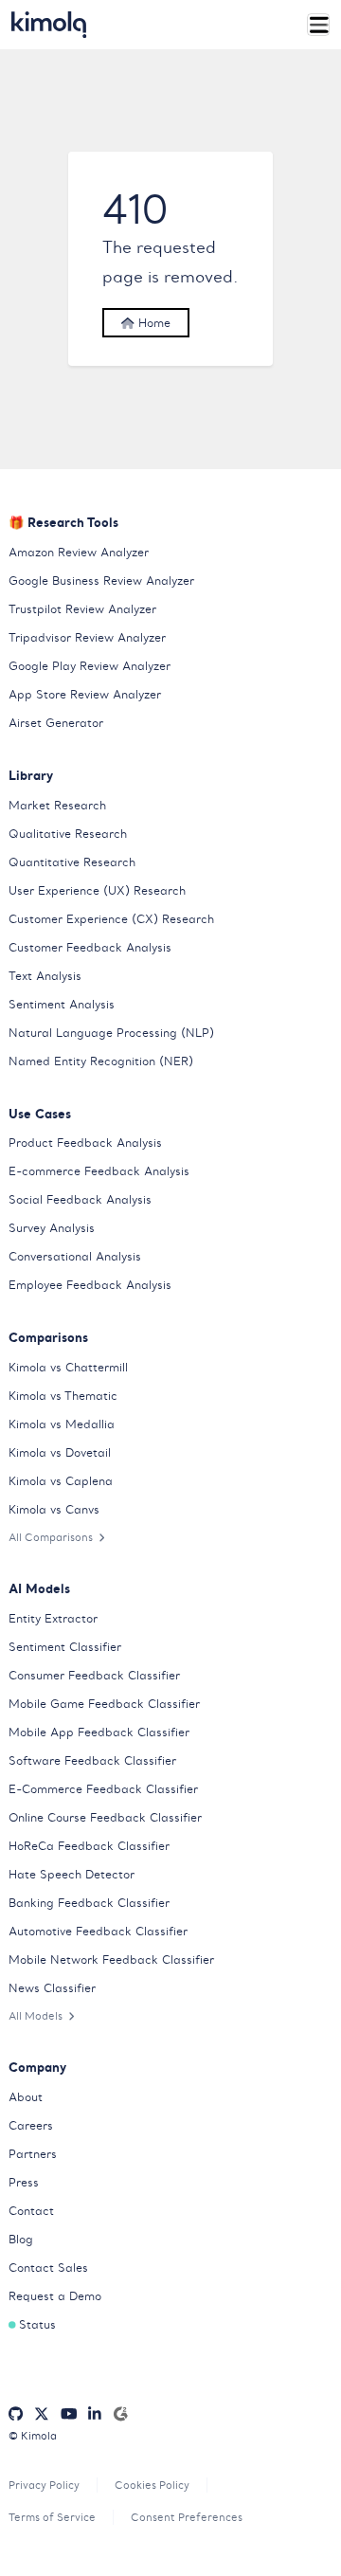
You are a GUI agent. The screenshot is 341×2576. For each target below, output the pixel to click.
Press (24, 2182)
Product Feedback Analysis (85, 1143)
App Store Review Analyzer (85, 694)
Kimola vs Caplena (61, 1481)
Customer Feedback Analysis (90, 947)
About (26, 2097)
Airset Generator (56, 723)
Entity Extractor (53, 1618)
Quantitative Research (72, 862)
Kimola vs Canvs (54, 1509)
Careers (31, 2125)
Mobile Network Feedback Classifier (111, 1959)
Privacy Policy (44, 2485)
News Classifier (52, 1988)
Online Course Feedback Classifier (105, 1817)
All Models (36, 2016)
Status (37, 2324)
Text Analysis (45, 976)
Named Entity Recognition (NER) (101, 1061)
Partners (33, 2154)
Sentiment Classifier (65, 1647)
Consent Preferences (187, 2517)
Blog (21, 2239)
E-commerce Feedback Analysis (99, 1171)
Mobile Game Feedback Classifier (104, 1704)
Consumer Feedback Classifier (94, 1675)
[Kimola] (49, 25)
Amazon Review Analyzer (79, 552)
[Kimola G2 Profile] (120, 2413)
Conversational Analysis (75, 1256)
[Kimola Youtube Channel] (69, 2413)
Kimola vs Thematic (63, 1396)
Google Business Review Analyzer (101, 581)
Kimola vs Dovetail (60, 1452)
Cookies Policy (152, 2485)
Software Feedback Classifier (92, 1760)
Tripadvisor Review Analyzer (87, 637)
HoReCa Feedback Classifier (89, 1846)
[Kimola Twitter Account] (42, 2413)
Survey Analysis (52, 1228)
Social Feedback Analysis (80, 1199)
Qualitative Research (68, 834)
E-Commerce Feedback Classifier (103, 1789)
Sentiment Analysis (62, 1004)
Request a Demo (55, 2296)
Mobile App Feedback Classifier (99, 1732)
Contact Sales (48, 2268)
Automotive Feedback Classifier (98, 1931)
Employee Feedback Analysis (90, 1285)
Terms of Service (52, 2517)
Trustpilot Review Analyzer (82, 609)
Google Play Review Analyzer (90, 666)
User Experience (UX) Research (97, 890)
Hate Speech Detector (72, 1874)
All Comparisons (51, 1537)
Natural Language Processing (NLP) (111, 1033)
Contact (31, 2211)
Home (153, 323)
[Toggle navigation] (319, 25)
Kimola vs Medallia (62, 1424)
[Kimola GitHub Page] (16, 2413)
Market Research (57, 805)
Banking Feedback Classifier (89, 1903)
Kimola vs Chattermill (68, 1367)
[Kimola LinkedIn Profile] (95, 2413)
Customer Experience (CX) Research (111, 919)
